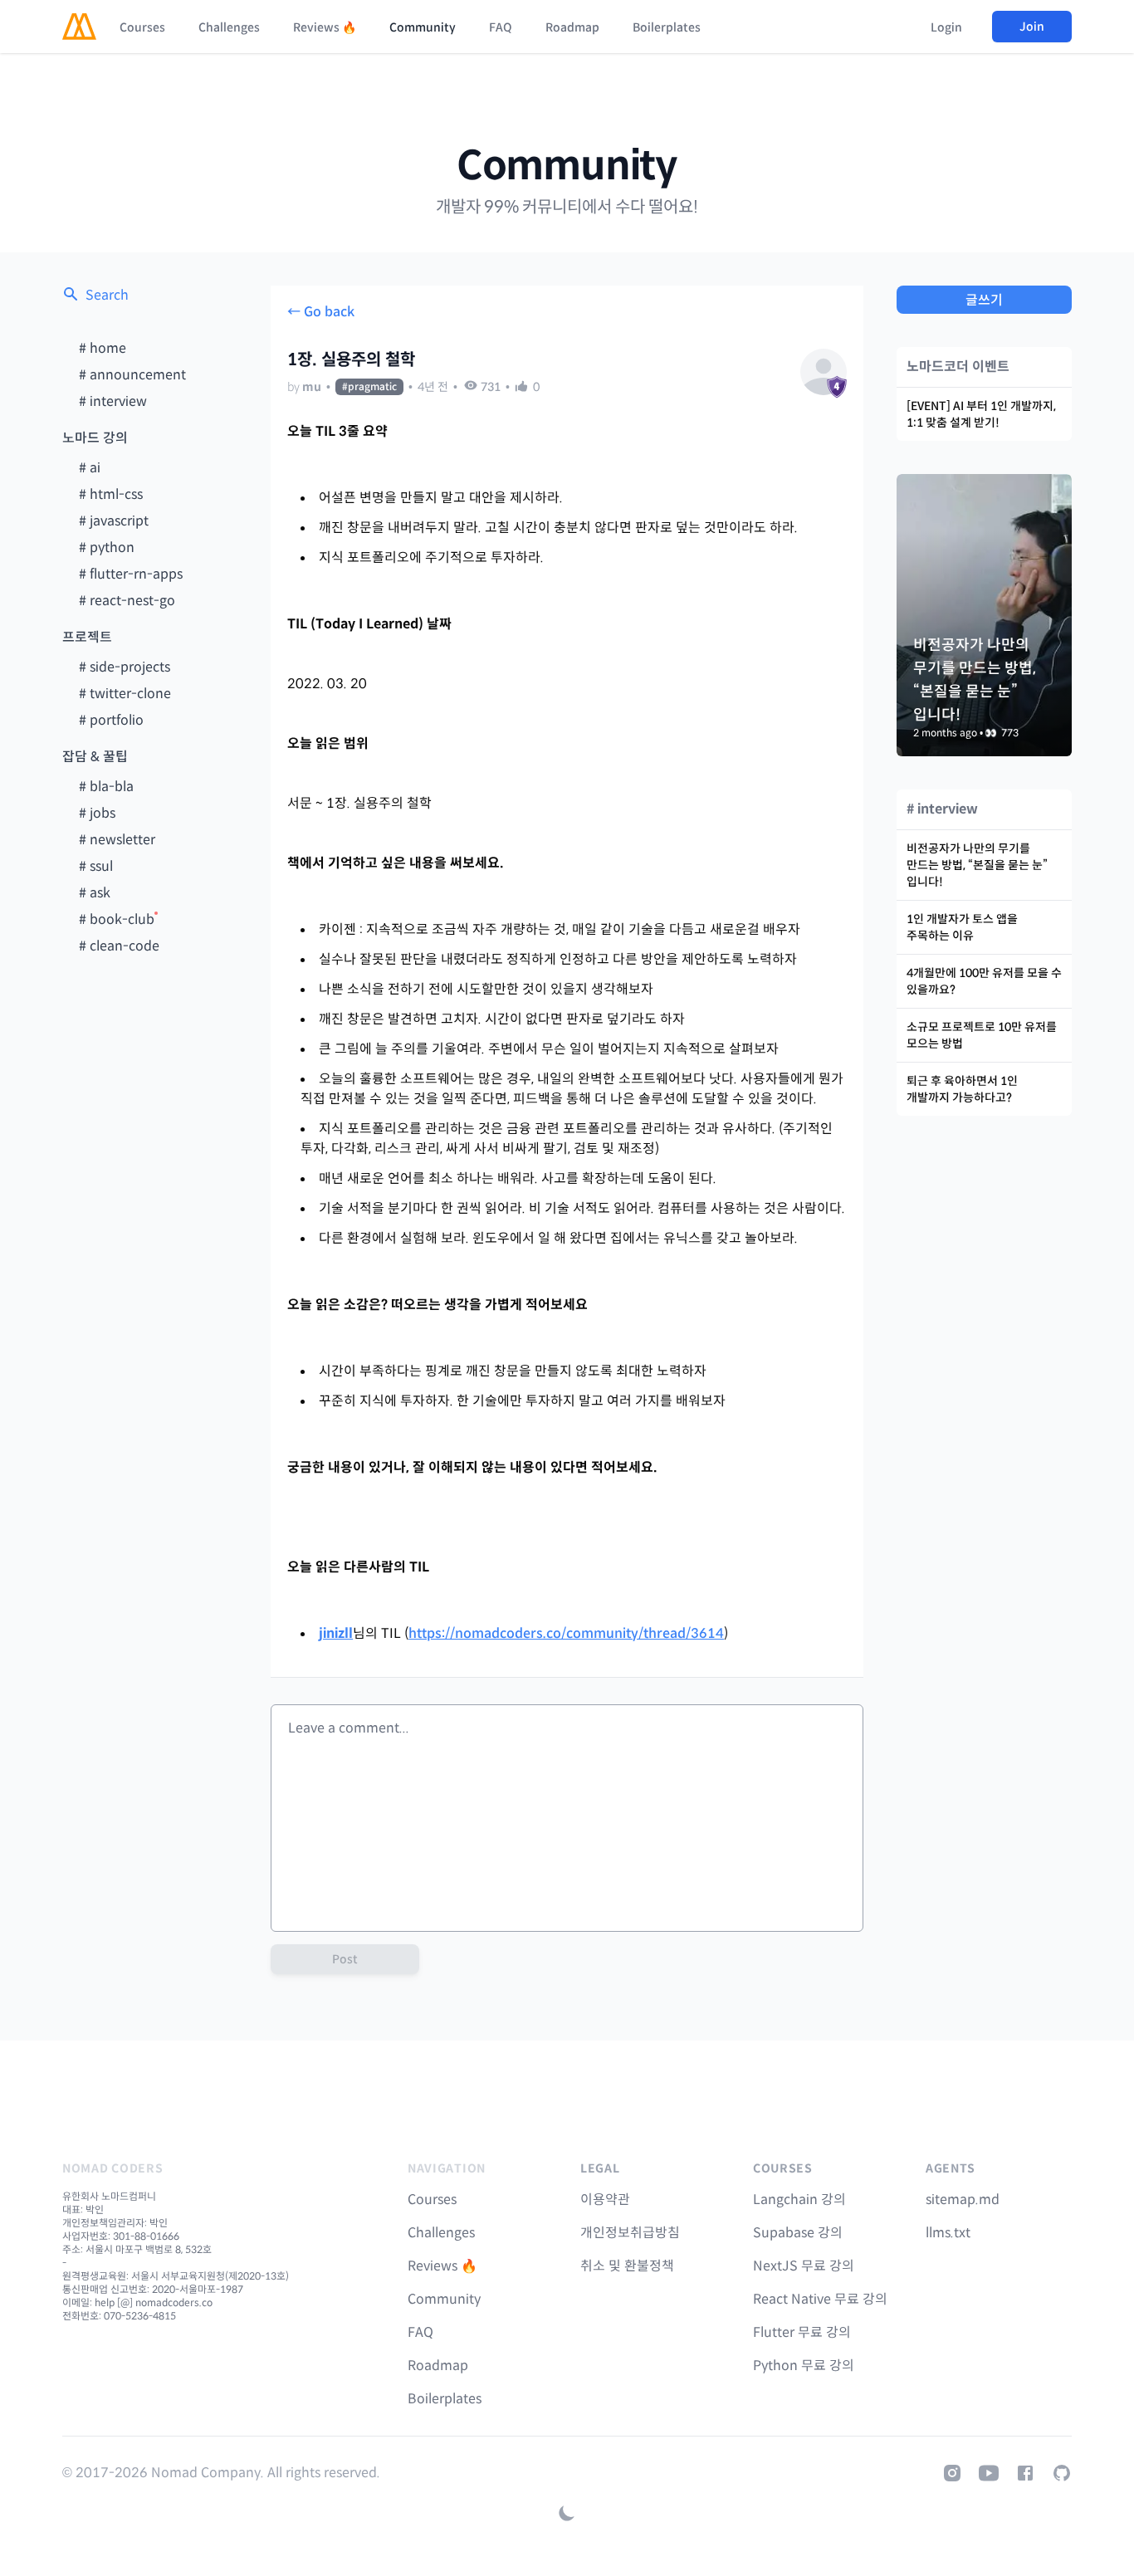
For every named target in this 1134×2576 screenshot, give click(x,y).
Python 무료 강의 (804, 2366)
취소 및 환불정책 (627, 2266)
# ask (95, 893)
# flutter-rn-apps (131, 574)
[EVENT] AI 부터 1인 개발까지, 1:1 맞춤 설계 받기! (981, 414)
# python (107, 547)
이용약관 (605, 2200)
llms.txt (948, 2233)
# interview (113, 401)
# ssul (96, 866)
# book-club (117, 919)
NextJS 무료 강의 (804, 2266)
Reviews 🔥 (325, 27)
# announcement (132, 375)
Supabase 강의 (798, 2233)
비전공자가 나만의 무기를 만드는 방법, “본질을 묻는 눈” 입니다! (977, 865)
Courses (142, 27)
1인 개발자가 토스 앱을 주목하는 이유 (962, 927)
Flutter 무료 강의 (802, 2332)
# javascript (114, 521)
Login (946, 27)
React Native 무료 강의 (820, 2299)
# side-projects (125, 667)
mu (312, 387)
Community (423, 27)
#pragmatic (369, 386)
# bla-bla (106, 787)
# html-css (111, 494)
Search (107, 295)
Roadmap (572, 27)
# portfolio (111, 720)
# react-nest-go (127, 601)
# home (103, 348)
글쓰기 (984, 300)
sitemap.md (963, 2200)
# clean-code (119, 946)
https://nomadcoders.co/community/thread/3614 (566, 1633)
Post (345, 1959)
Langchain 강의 (799, 2200)
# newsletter (117, 840)
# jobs (97, 813)
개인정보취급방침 (630, 2233)
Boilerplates (667, 27)
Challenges (229, 27)
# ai (90, 468)
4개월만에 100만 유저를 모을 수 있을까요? (984, 981)
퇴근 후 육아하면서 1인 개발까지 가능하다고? (962, 1089)
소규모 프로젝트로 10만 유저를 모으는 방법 (982, 1035)
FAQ (501, 27)
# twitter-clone (125, 694)
